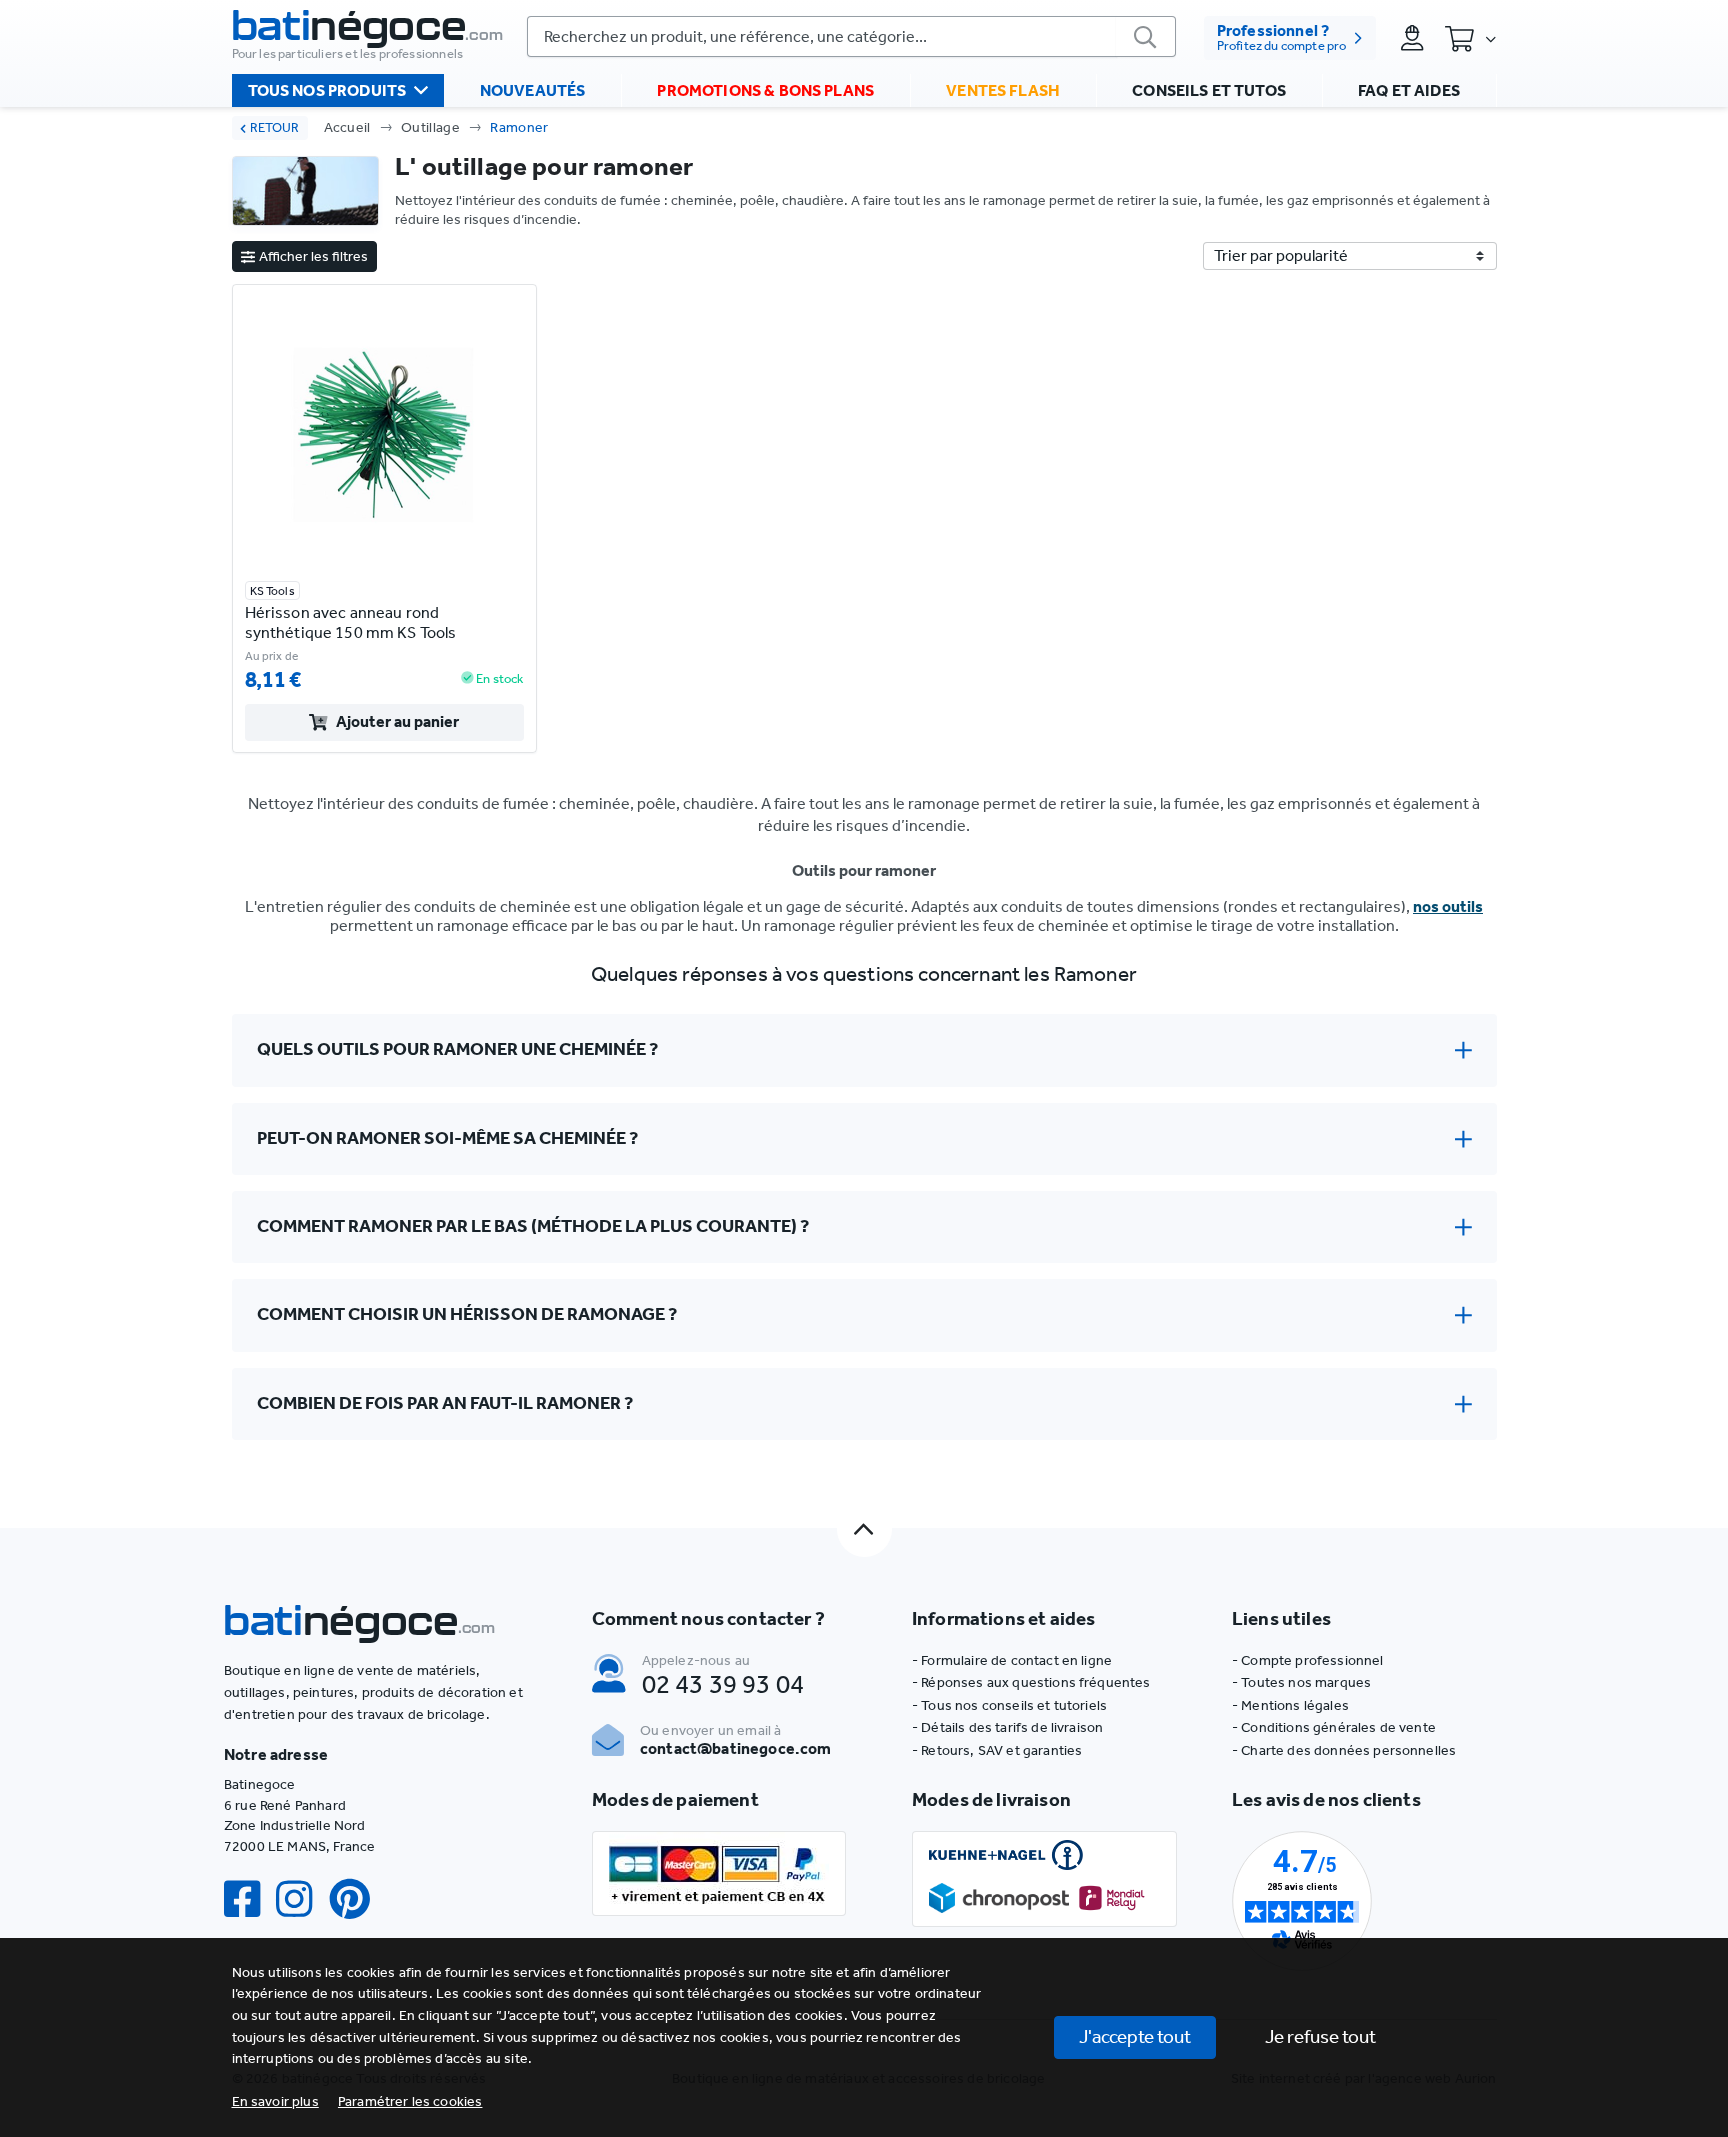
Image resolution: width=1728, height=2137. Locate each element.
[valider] (1146, 36)
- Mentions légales (1290, 1705)
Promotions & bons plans (765, 90)
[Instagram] (302, 1899)
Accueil (347, 127)
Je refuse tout (1320, 2036)
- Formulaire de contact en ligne (1012, 1660)
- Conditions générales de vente (1334, 1727)
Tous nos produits (327, 90)
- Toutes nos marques (1301, 1682)
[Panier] (1470, 38)
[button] (410, 2101)
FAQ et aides (1409, 90)
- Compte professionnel (1308, 1660)
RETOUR (274, 127)
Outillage (430, 127)
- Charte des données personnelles (1344, 1750)
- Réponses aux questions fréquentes (1031, 1682)
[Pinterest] (358, 1899)
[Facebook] (250, 1899)
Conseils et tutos (1209, 90)
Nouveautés (533, 90)
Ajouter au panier (397, 721)
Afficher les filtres (313, 256)
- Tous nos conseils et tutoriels (1009, 1705)
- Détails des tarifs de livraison (1007, 1727)
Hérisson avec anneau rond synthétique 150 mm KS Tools (351, 622)
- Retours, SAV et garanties (997, 1750)
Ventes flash (1003, 90)
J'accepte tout (1135, 2036)
